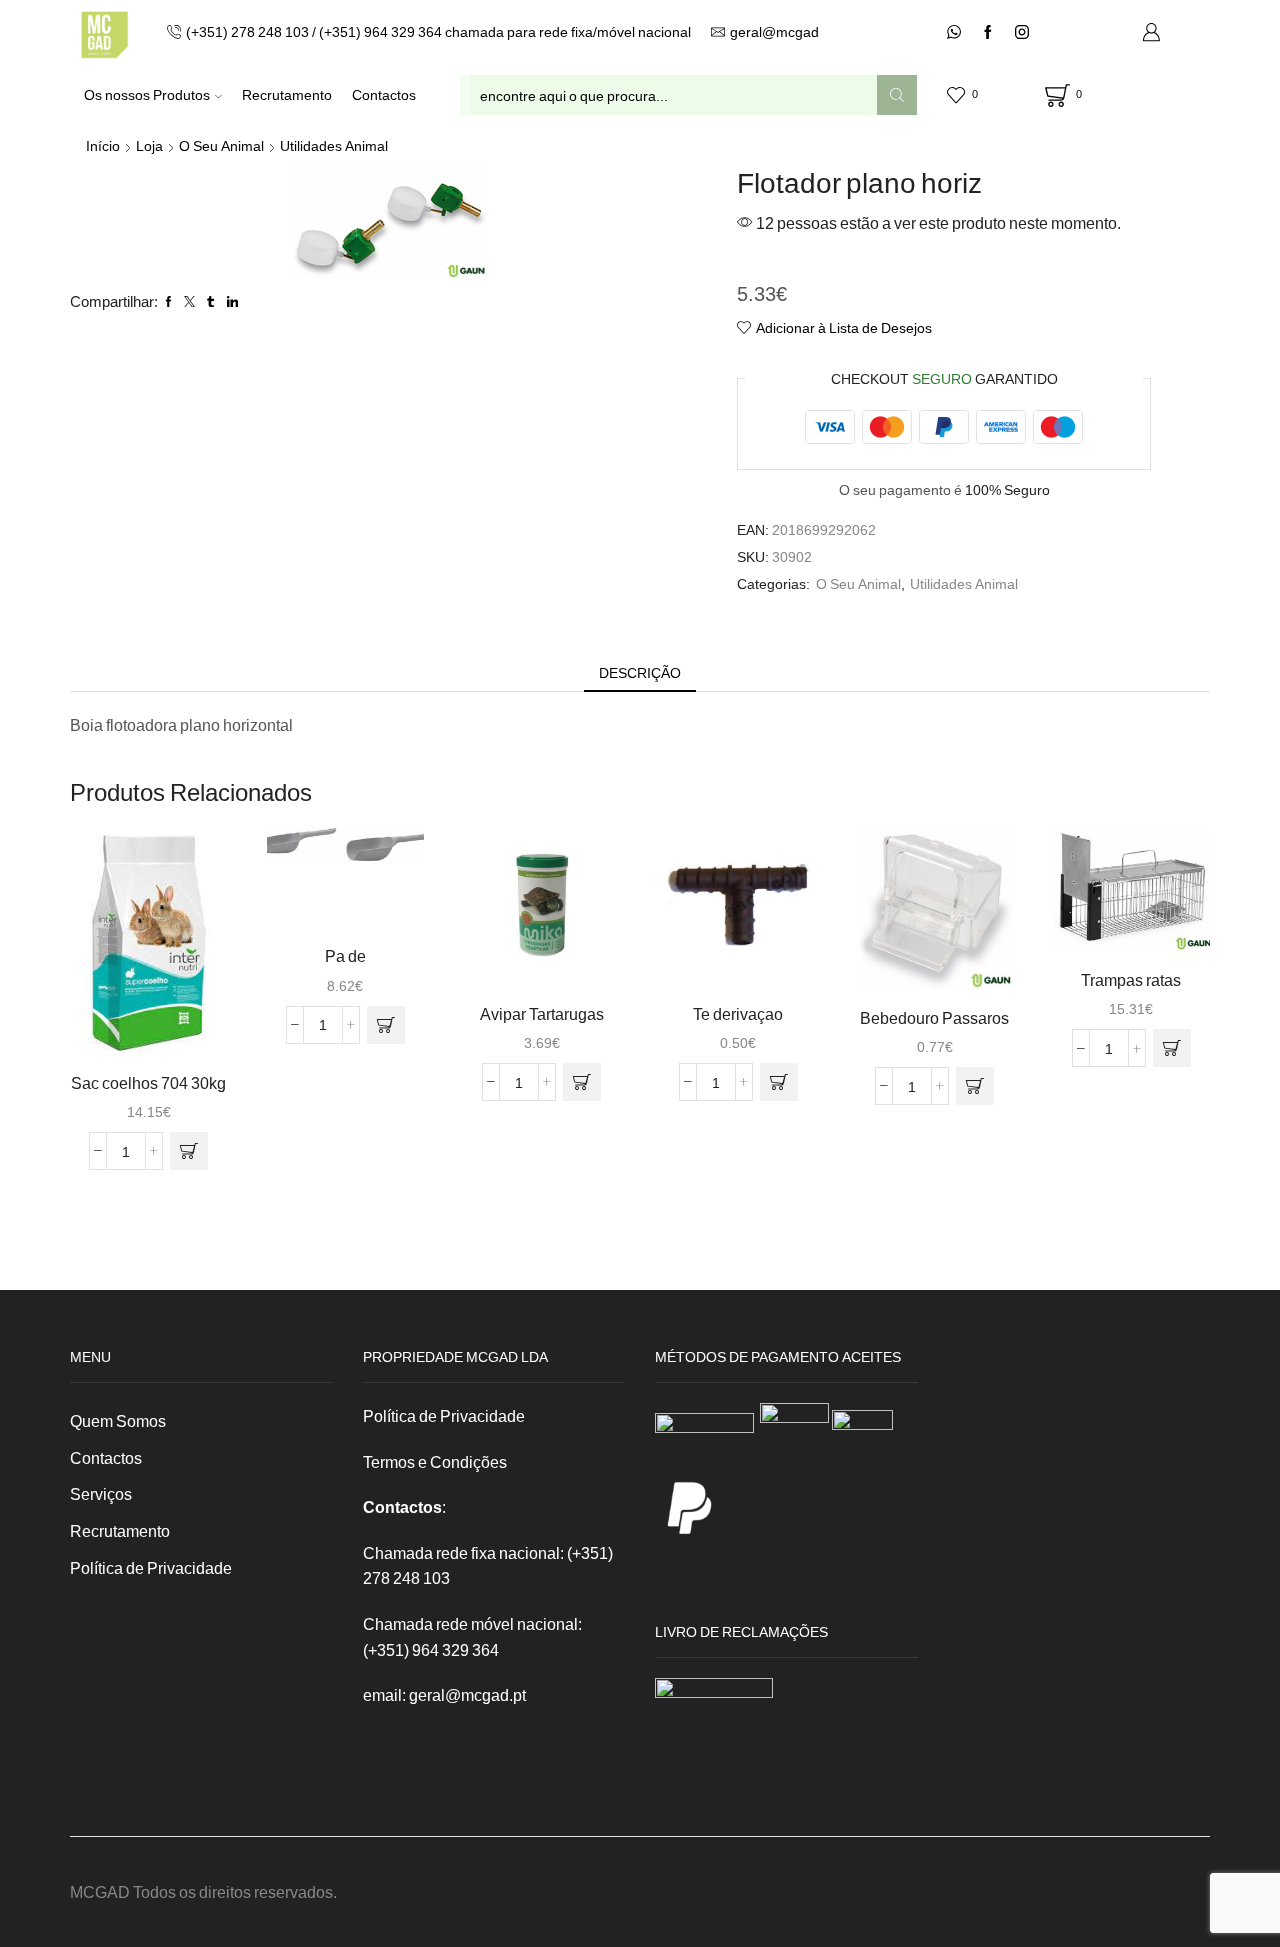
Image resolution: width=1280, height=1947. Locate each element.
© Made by (1103, 1891)
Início (103, 145)
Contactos (384, 94)
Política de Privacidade (151, 1567)
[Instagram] (1022, 33)
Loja (149, 145)
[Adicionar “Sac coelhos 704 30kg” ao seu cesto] (189, 1151)
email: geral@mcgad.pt (444, 1694)
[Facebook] (988, 33)
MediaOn (1174, 1891)
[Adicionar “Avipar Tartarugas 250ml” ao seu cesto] (582, 1082)
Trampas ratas (1131, 979)
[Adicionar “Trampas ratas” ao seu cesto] (1172, 1048)
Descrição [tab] (640, 672)
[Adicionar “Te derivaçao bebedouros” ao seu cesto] (779, 1082)
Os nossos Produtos (147, 94)
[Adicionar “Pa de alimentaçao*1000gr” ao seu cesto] (386, 1025)
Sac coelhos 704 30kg (148, 1082)
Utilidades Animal (334, 145)
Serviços (101, 1493)
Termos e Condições (435, 1461)
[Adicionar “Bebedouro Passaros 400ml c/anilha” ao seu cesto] (975, 1086)
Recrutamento (287, 94)
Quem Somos (118, 1420)
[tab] (640, 673)
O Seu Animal (221, 145)
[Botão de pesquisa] (897, 95)
